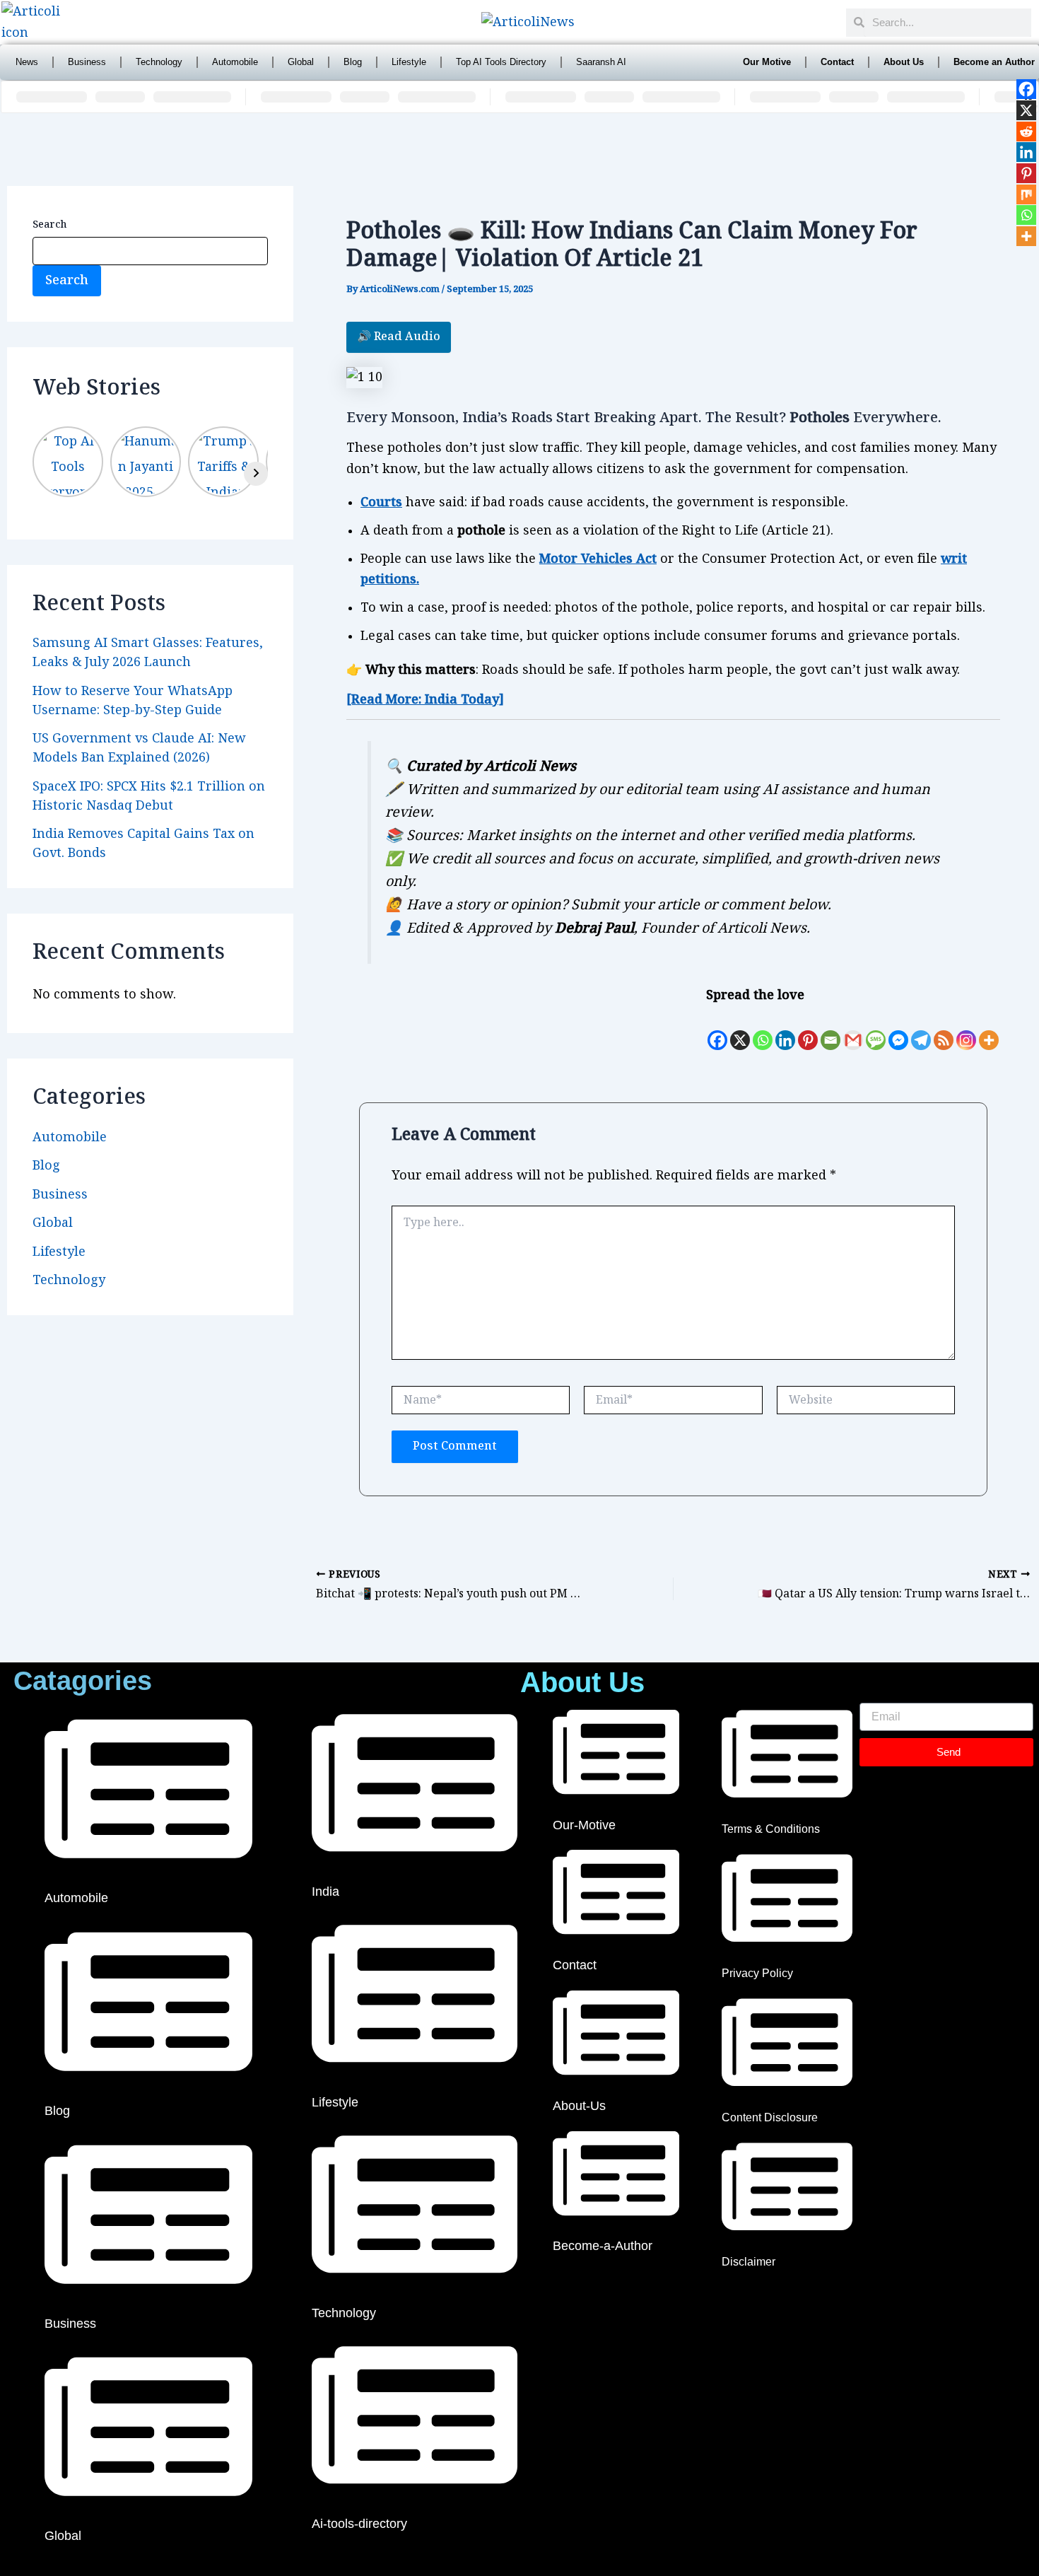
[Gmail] (853, 1030)
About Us (904, 62)
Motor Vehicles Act (598, 559)
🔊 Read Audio (399, 337)
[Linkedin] (785, 1030)
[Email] (830, 1030)
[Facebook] (717, 1030)
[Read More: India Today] (425, 700)
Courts (381, 502)
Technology (159, 62)
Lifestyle (409, 62)
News (27, 62)
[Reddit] (1026, 132)
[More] (989, 1030)
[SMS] (876, 1030)
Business (87, 62)
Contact (837, 62)
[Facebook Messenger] (898, 1030)
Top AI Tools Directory (501, 62)
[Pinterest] (808, 1030)
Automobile (235, 62)
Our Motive (767, 62)
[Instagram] (966, 1030)
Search (49, 225)
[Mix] (1026, 194)
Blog (353, 62)
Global (301, 62)
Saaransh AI (601, 62)
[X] (740, 1030)
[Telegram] (921, 1030)
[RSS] (944, 1030)
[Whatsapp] (763, 1030)
